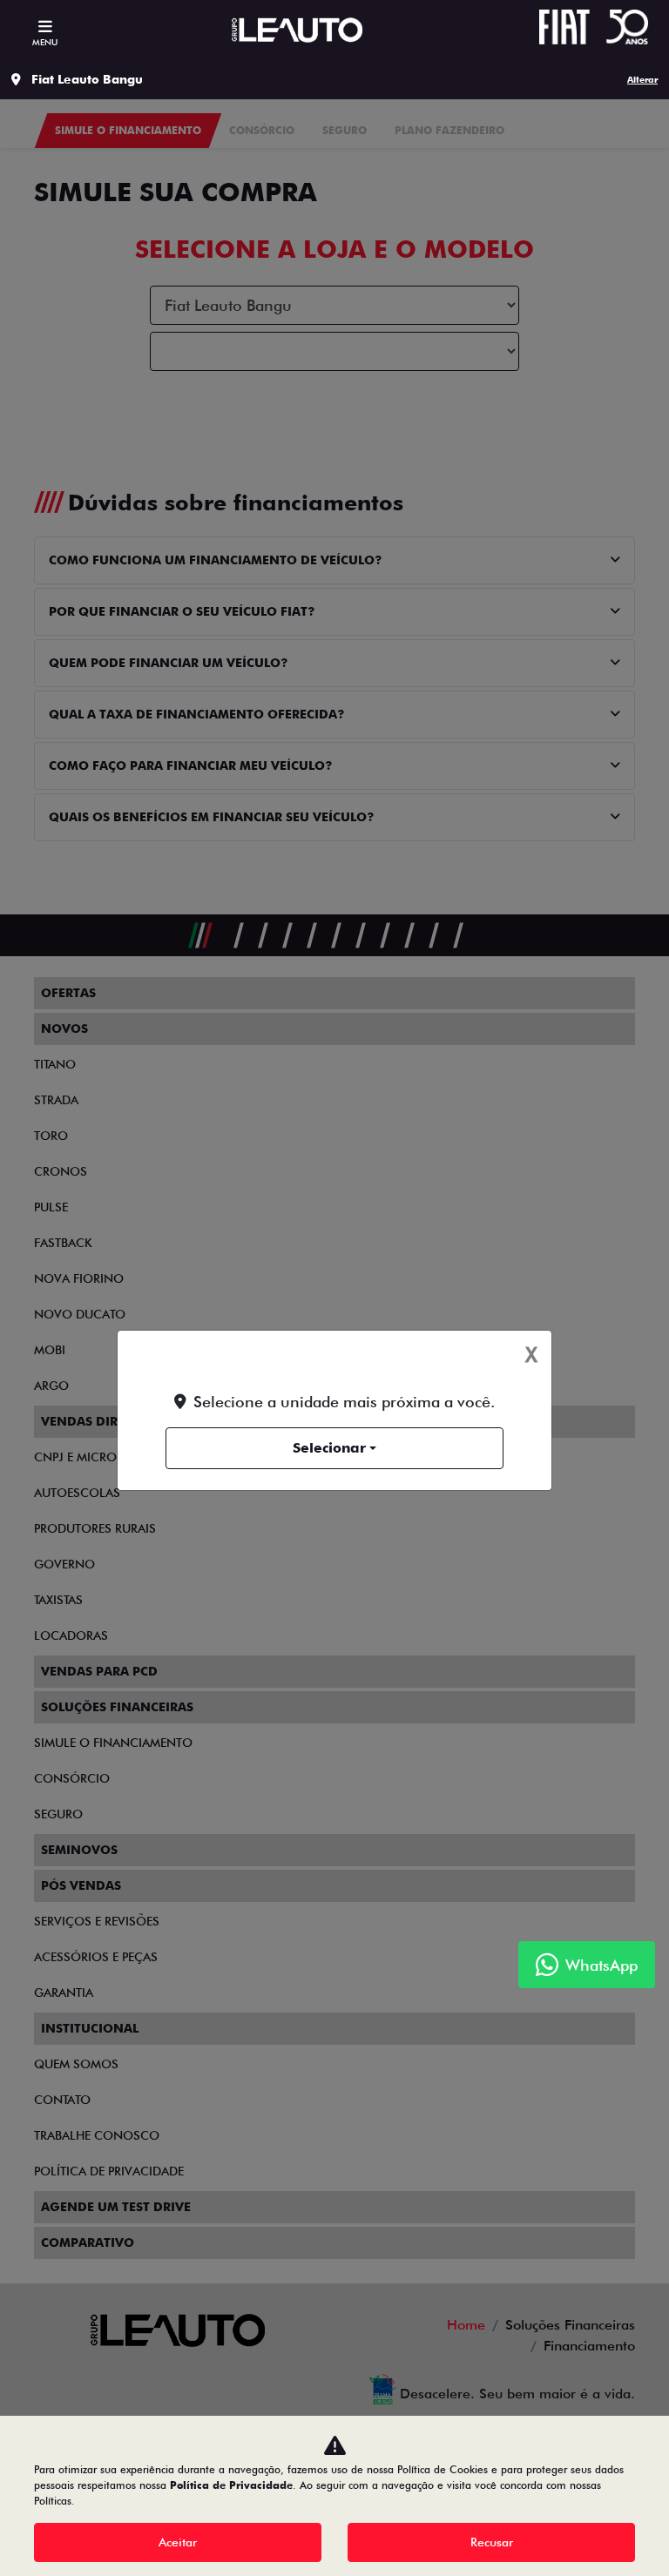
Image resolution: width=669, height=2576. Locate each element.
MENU (45, 42)
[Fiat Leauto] (297, 30)
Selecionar (329, 1448)
